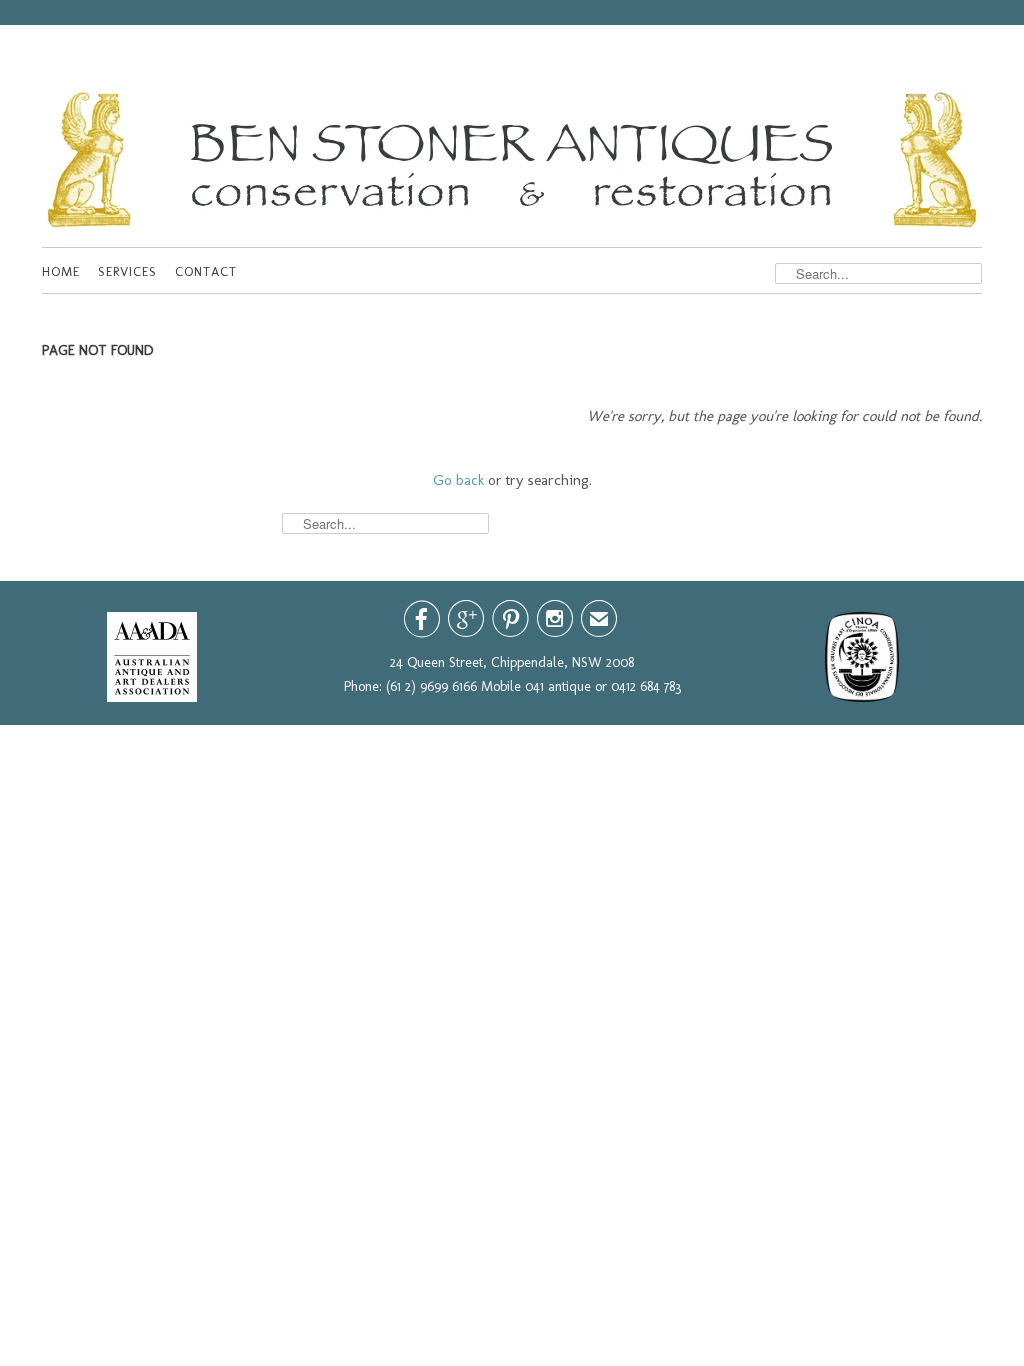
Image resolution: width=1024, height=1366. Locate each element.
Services (127, 271)
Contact (206, 271)
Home (61, 271)
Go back (458, 480)
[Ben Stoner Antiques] (512, 164)
